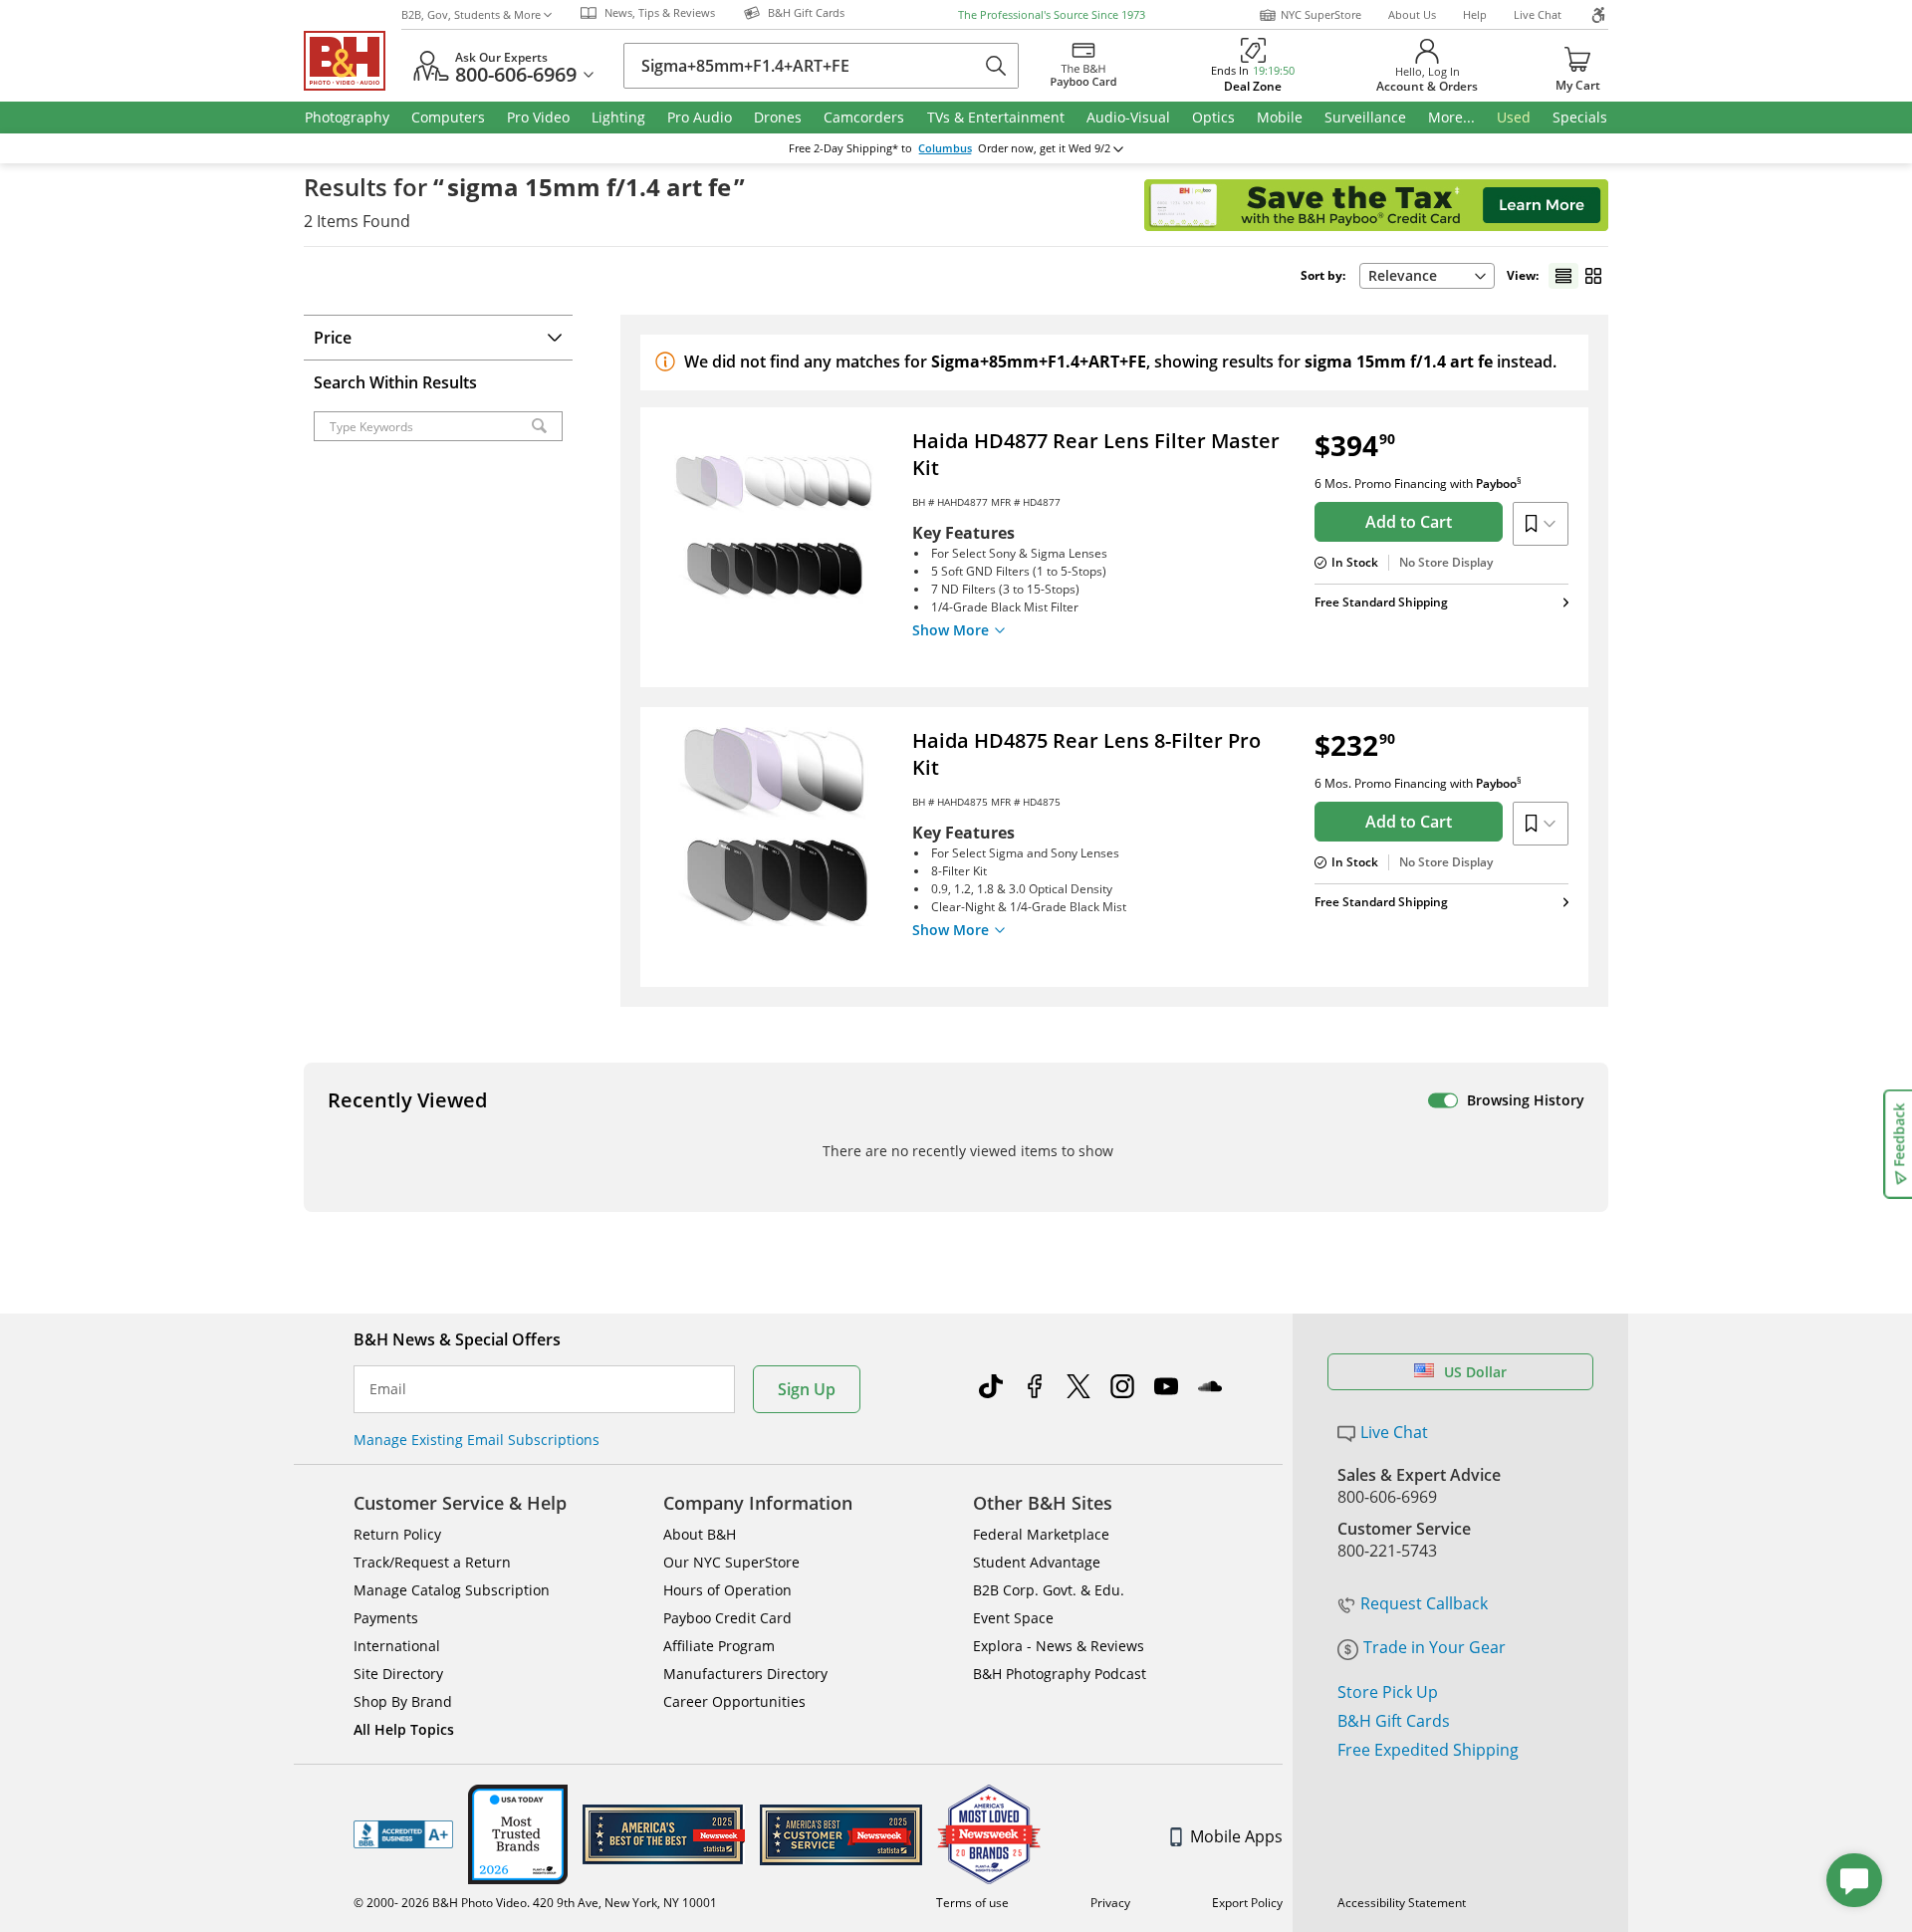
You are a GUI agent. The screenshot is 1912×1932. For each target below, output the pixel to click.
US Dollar (1475, 1372)
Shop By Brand (403, 1701)
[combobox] (1427, 276)
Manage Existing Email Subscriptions (477, 1440)
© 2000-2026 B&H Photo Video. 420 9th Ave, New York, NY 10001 (535, 1903)
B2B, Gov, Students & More (471, 14)
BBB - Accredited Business (403, 1834)
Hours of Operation (727, 1590)
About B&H (700, 1534)
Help (1475, 14)
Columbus (945, 148)
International (397, 1646)
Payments (386, 1618)
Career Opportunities (734, 1701)
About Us (1412, 14)
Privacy (1110, 1903)
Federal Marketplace (1041, 1534)
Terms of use (972, 1903)
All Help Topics (404, 1729)
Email (388, 1389)
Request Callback (1424, 1603)
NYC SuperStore (1321, 14)
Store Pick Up (1388, 1692)
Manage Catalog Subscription (452, 1590)
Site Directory (398, 1674)
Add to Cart (1409, 522)
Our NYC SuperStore (731, 1562)
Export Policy (1247, 1903)
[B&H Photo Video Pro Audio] (353, 61)
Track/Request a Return (432, 1562)
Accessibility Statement (1402, 1903)
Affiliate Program (719, 1646)
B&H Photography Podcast (1060, 1674)
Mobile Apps (1236, 1836)
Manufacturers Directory (745, 1674)
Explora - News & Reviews (1059, 1646)
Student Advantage (1037, 1562)
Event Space (1013, 1618)
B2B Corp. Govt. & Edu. (1049, 1590)
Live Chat (1538, 14)
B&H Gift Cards (1394, 1721)
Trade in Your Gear (1434, 1647)
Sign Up (807, 1389)
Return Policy (397, 1534)
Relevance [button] (1403, 275)
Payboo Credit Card (727, 1618)
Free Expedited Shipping (1428, 1750)
